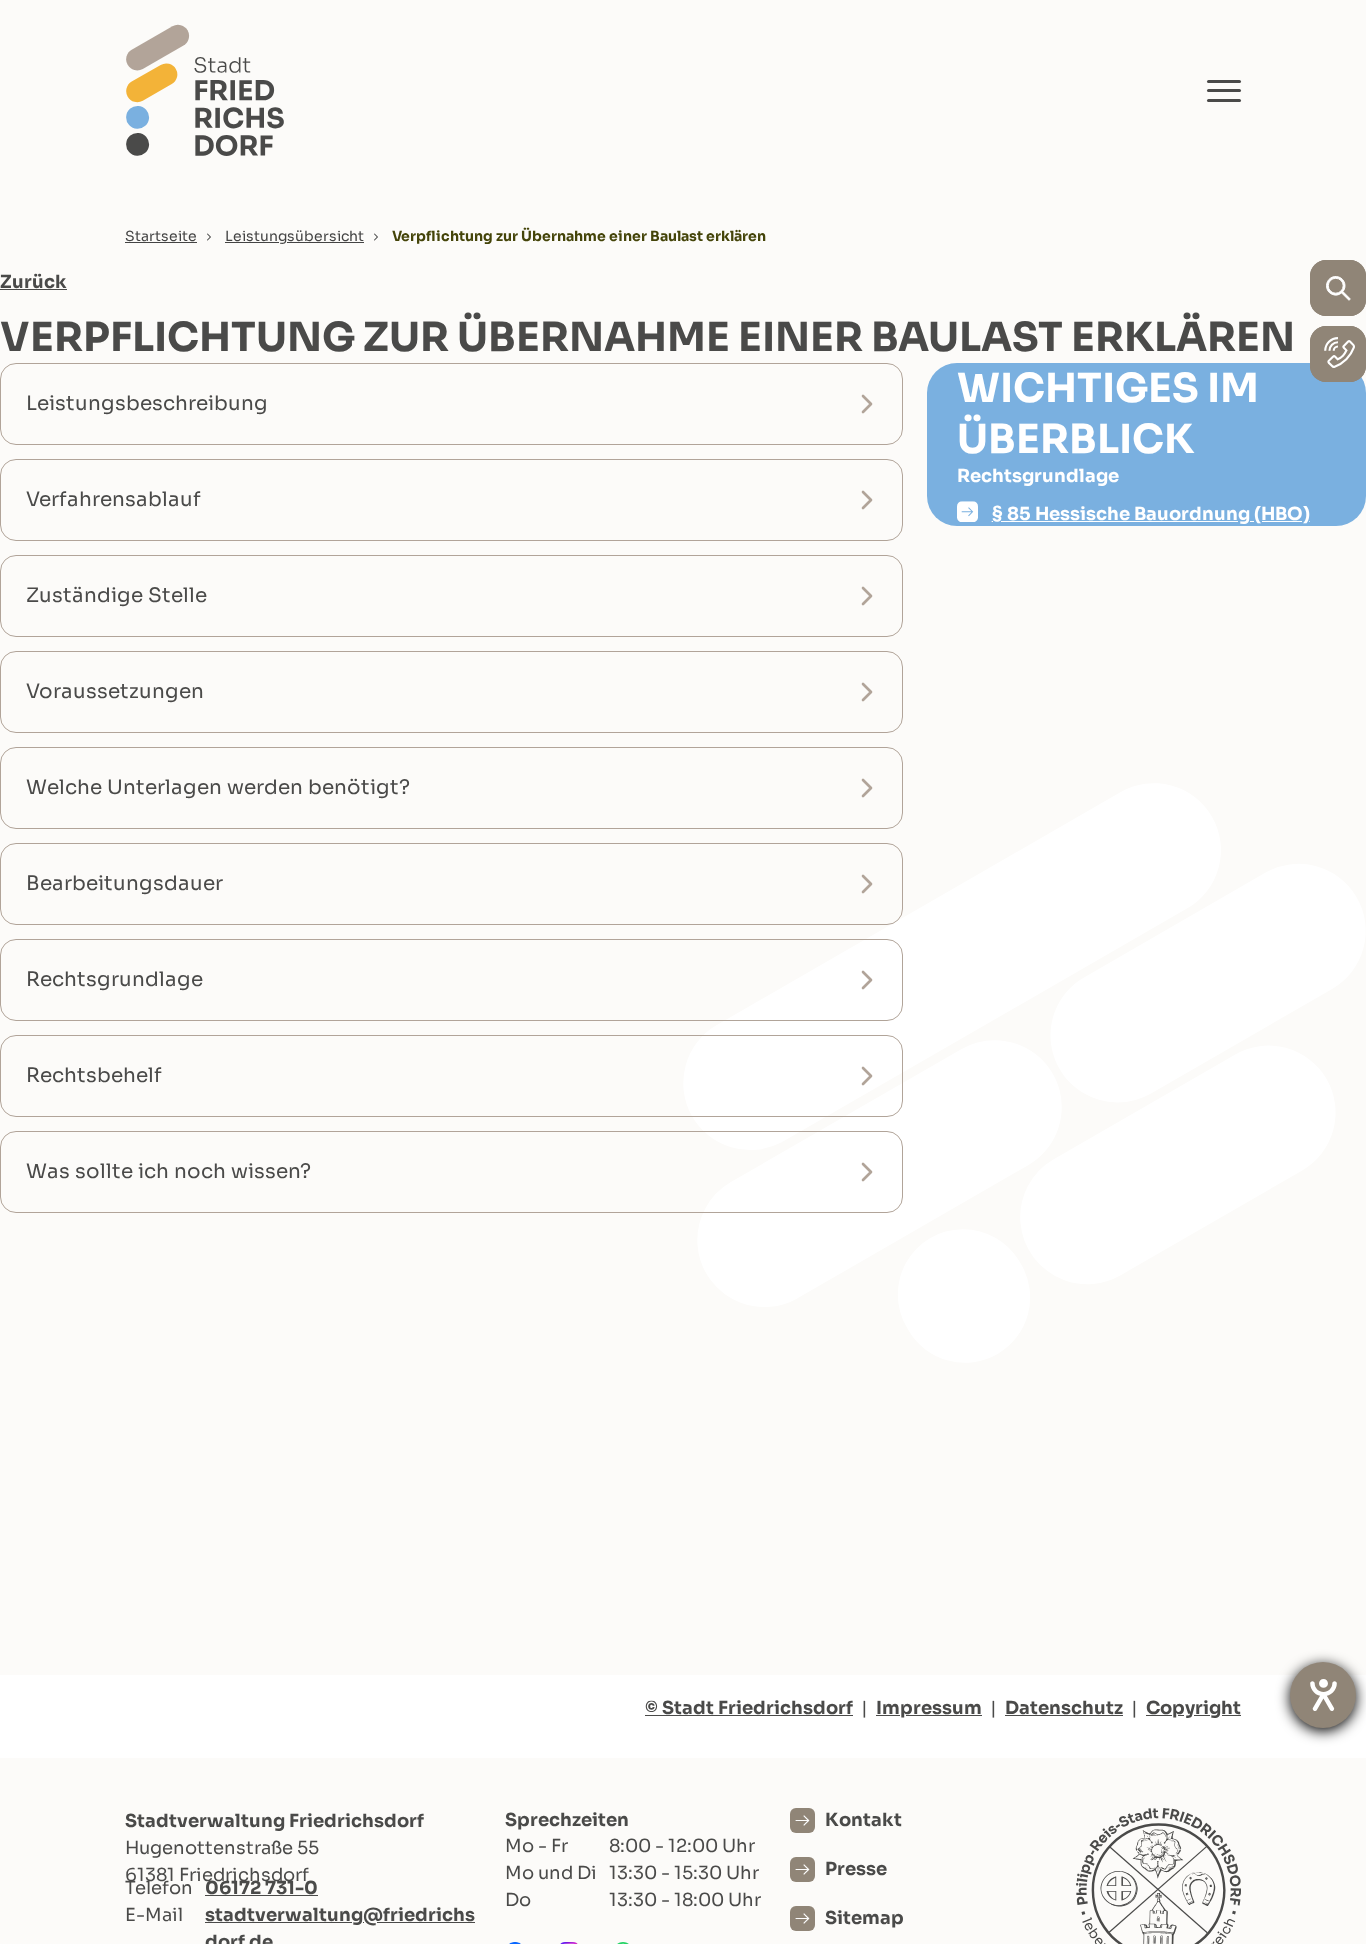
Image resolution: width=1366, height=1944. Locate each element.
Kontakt (863, 1820)
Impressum (929, 1708)
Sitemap (864, 1918)
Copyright (1193, 1708)
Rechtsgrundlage (114, 979)
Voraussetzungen (115, 691)
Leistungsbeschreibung (147, 403)
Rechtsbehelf (94, 1075)
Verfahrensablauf (113, 499)
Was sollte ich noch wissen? (168, 1171)
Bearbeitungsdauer (124, 883)
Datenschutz (1064, 1708)
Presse (856, 1869)
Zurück (33, 282)
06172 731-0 (261, 1888)
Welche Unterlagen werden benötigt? (218, 787)
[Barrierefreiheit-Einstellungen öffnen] (1323, 1695)
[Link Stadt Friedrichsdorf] (205, 90)
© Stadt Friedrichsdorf (749, 1708)
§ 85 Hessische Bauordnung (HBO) (1151, 514)
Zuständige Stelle (116, 595)
